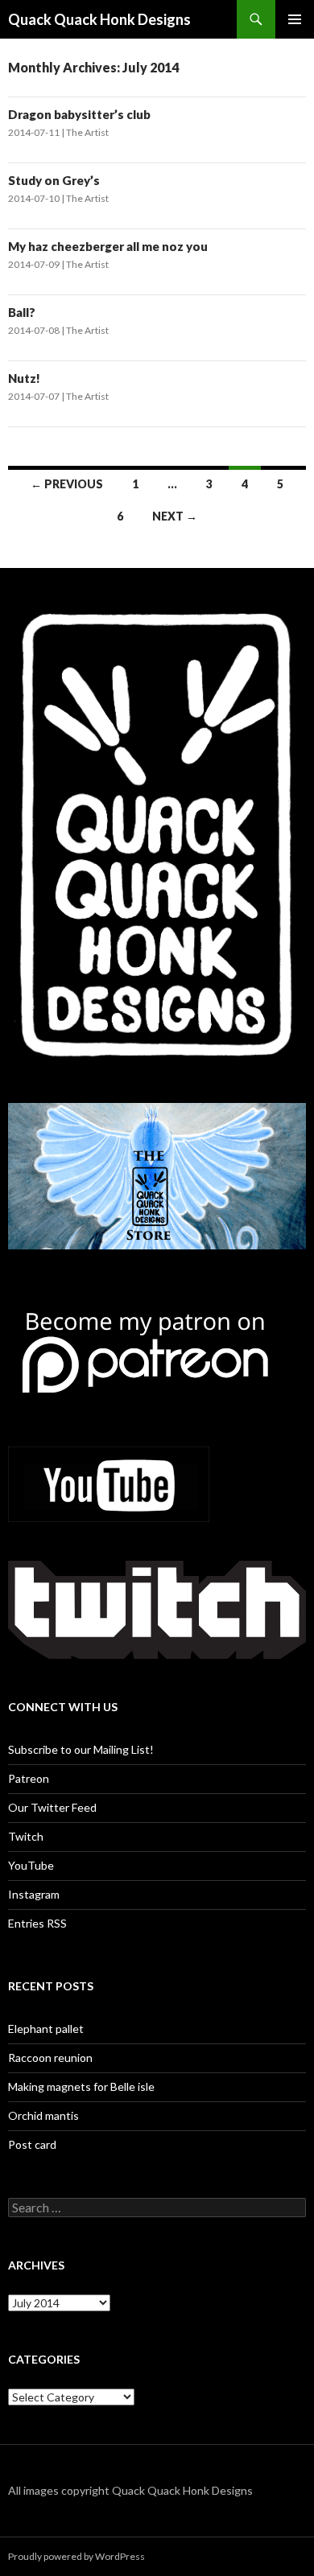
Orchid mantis (43, 2115)
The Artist (87, 132)
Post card (32, 2144)
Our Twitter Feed (52, 1807)
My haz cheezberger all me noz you (108, 246)
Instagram (34, 1894)
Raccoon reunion (50, 2058)
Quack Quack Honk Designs (99, 19)
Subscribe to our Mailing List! (81, 1749)
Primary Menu (295, 19)
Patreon (29, 1778)
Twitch (26, 1836)
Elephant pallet (46, 2029)
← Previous (67, 484)
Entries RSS (37, 1923)
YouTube (31, 1865)
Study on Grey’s (54, 180)
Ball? (22, 312)
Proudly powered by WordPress (76, 2556)
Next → (175, 516)
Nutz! (24, 378)
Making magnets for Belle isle (81, 2086)
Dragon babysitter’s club (79, 114)
